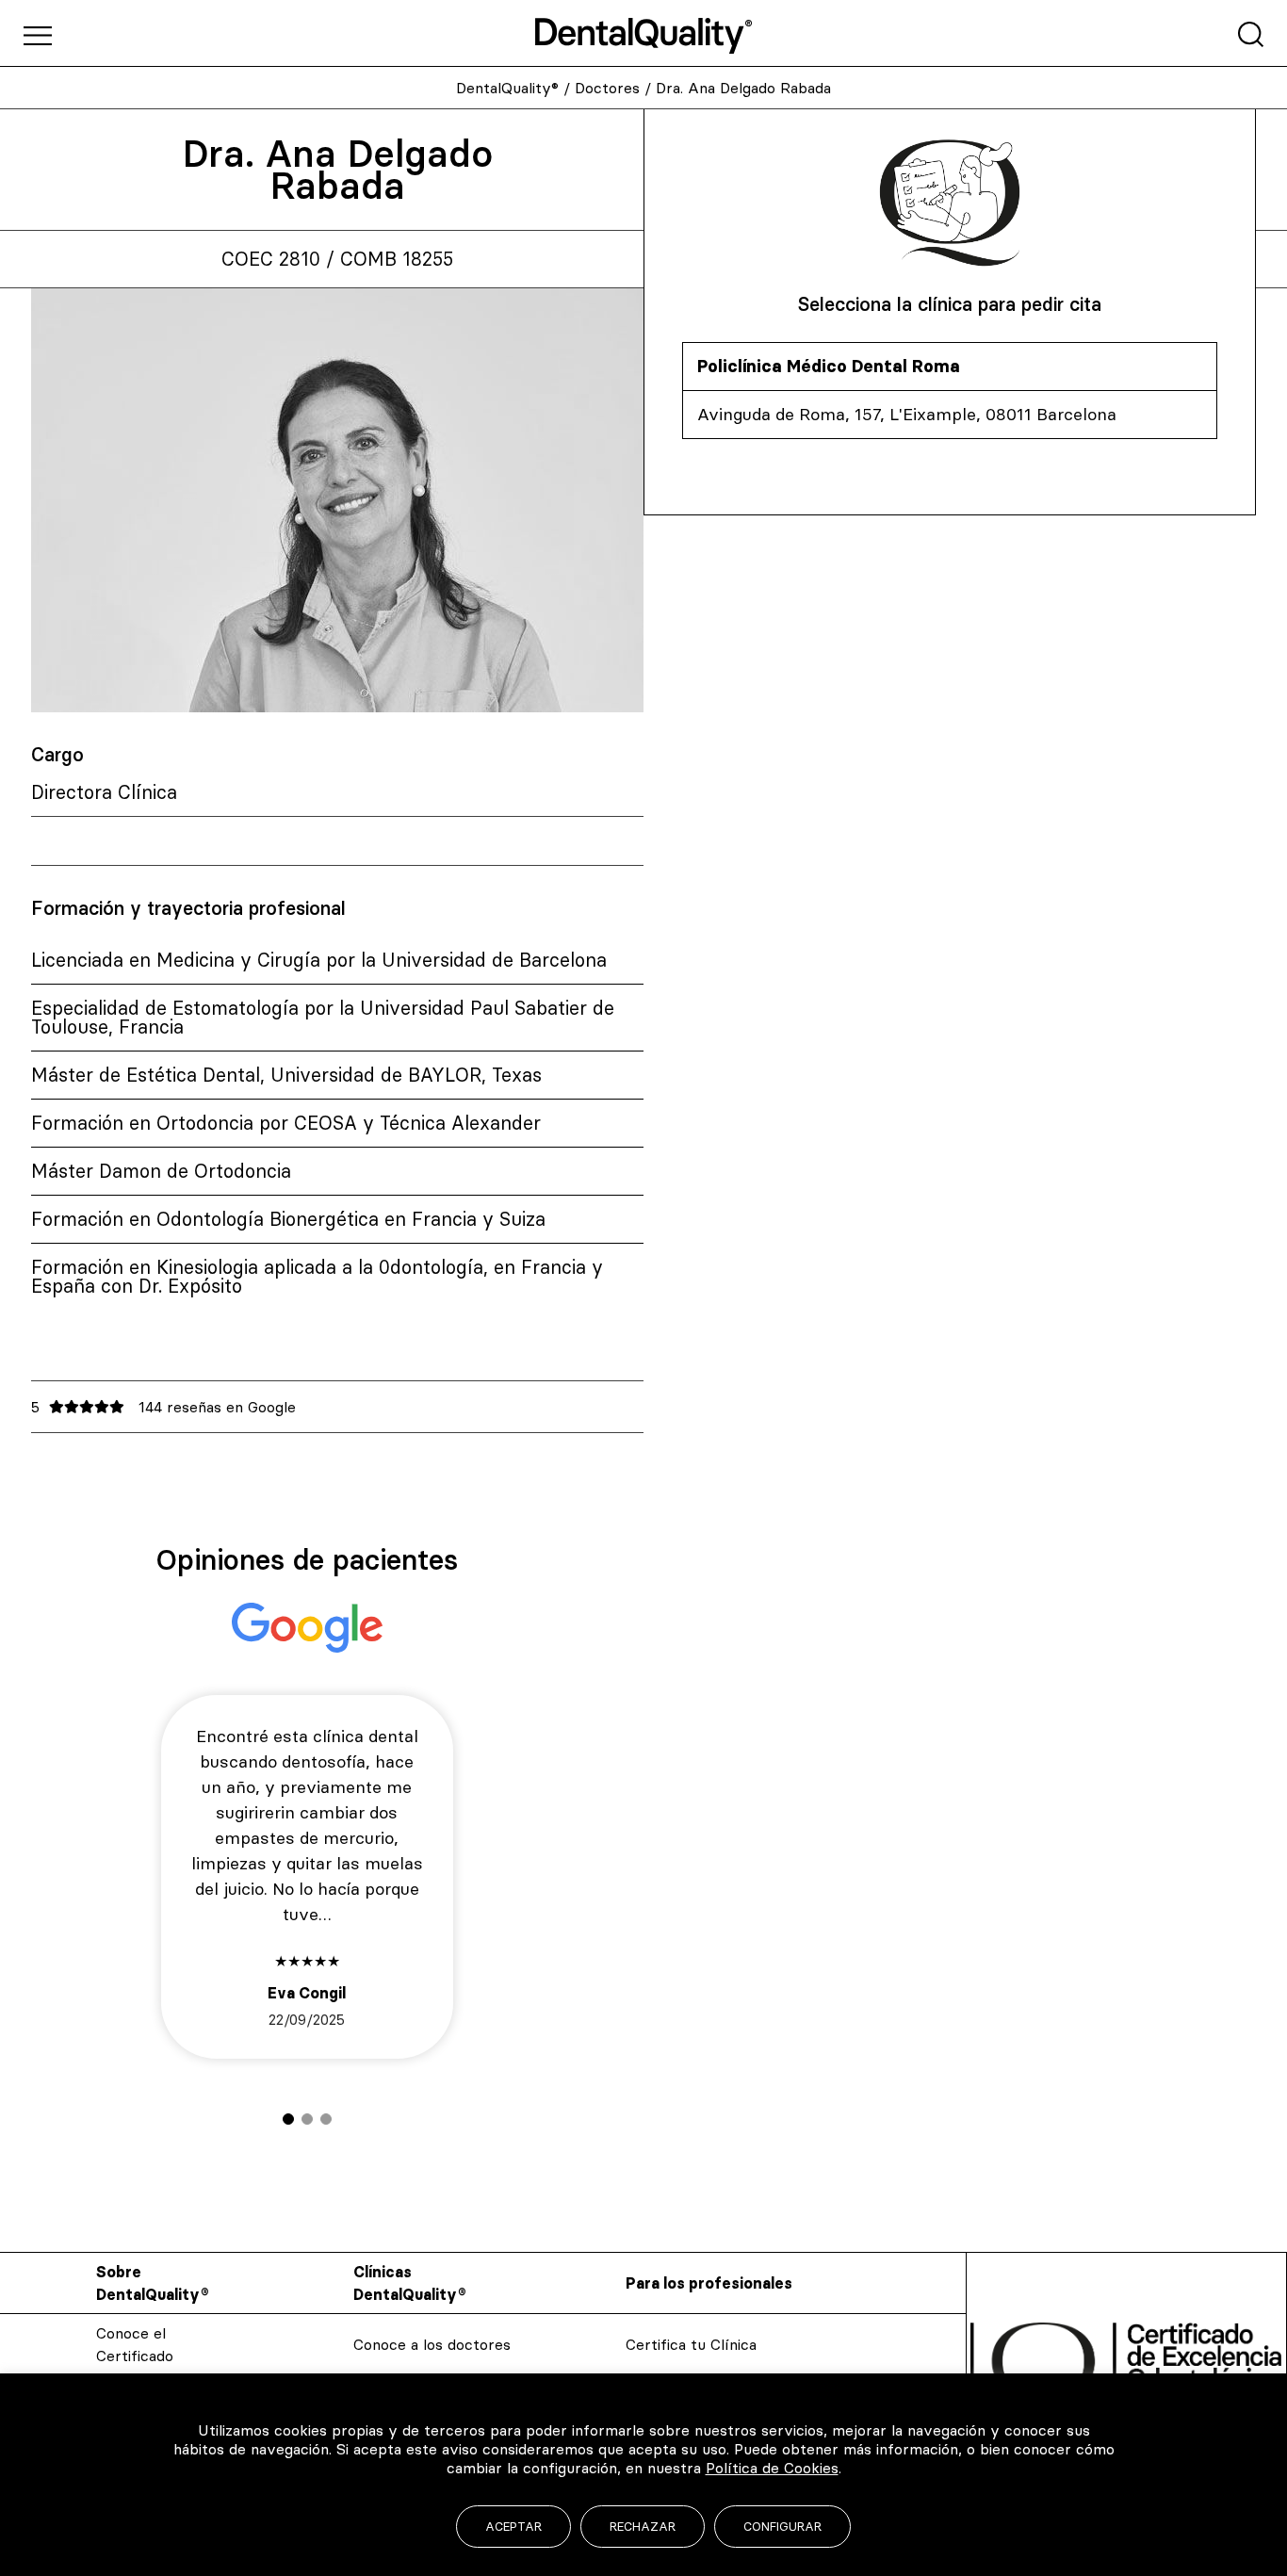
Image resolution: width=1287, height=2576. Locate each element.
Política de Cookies (772, 2468)
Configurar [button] (782, 2526)
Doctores (607, 88)
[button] (288, 2119)
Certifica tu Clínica (691, 2344)
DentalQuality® (507, 88)
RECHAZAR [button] (643, 2526)
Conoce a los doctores (432, 2344)
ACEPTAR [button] (513, 2526)
